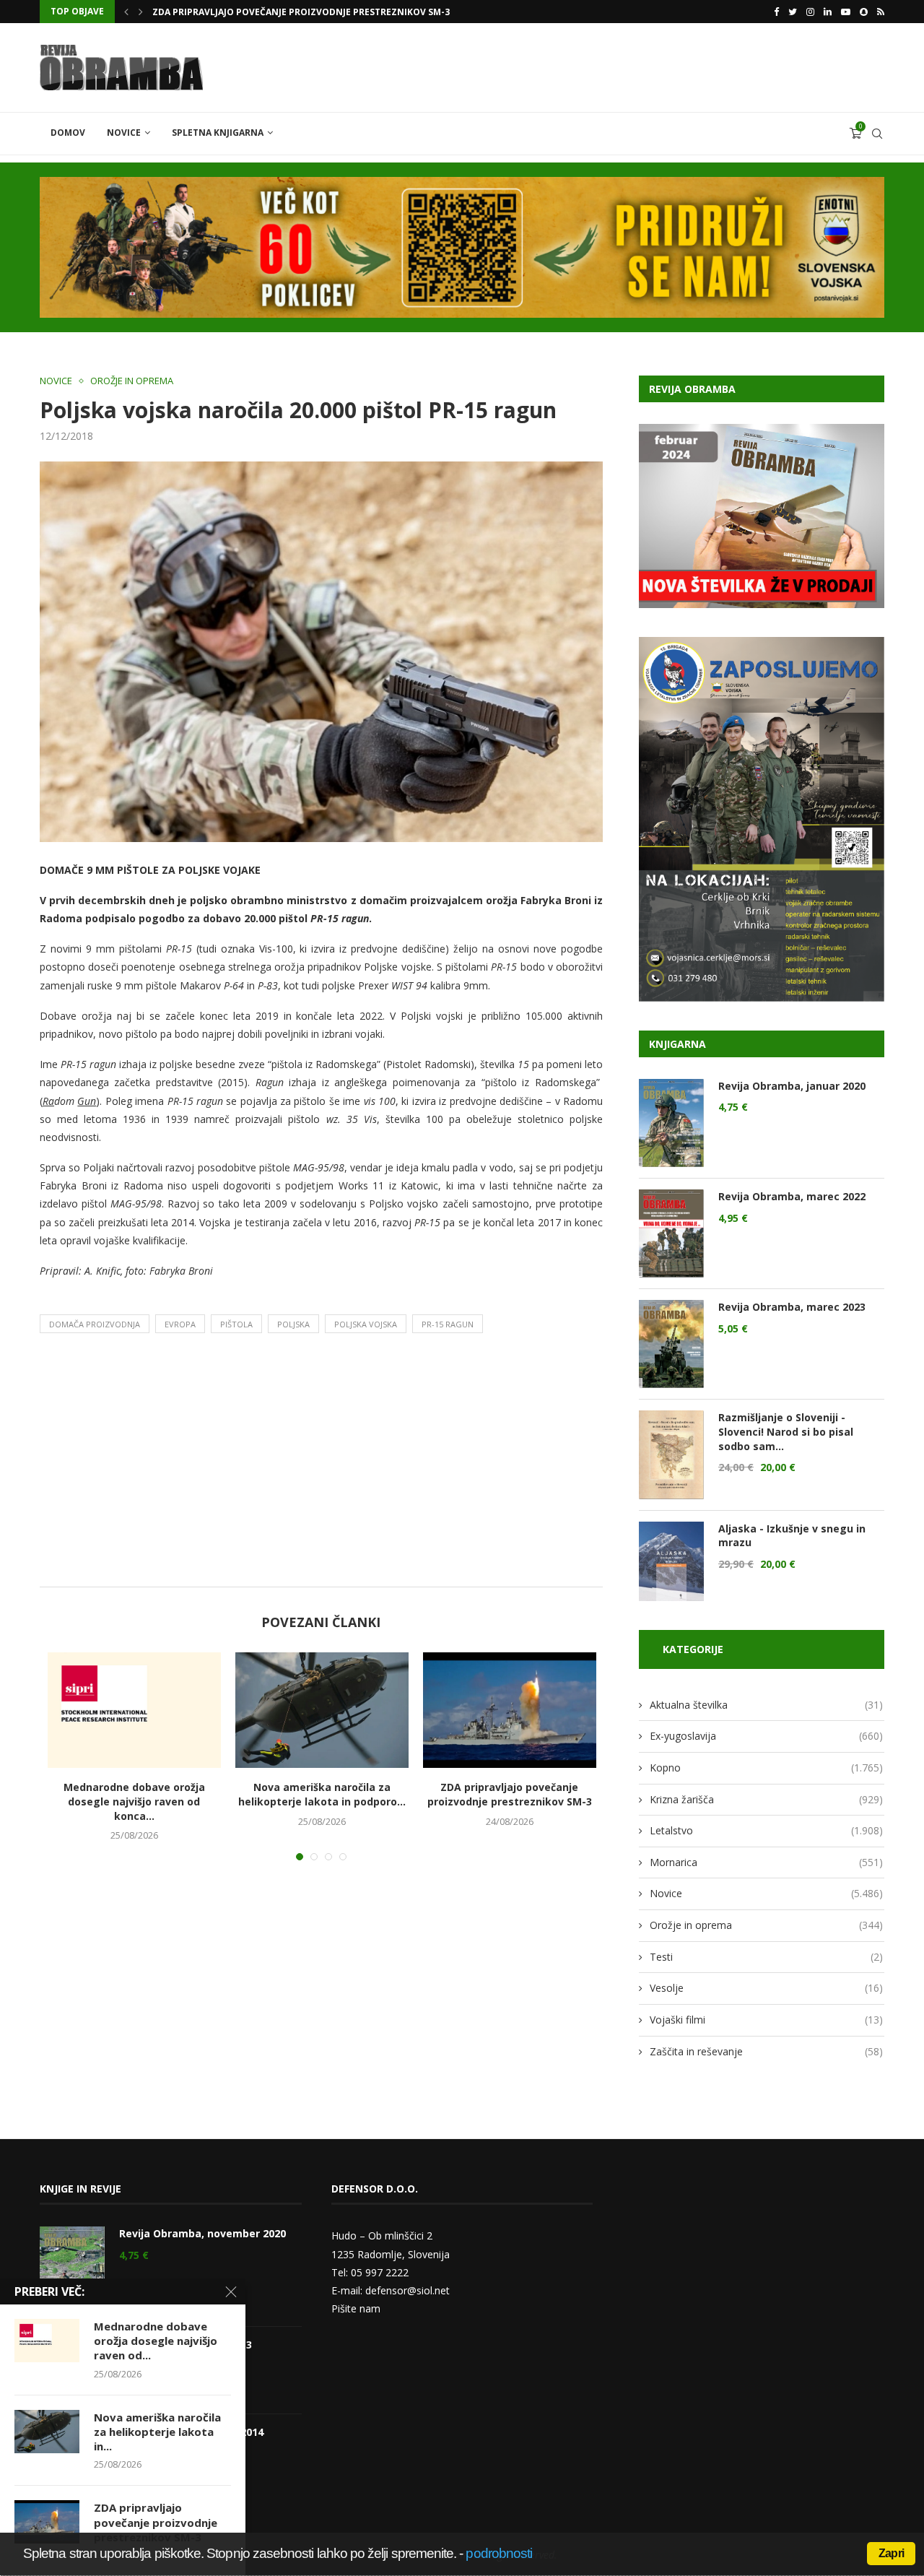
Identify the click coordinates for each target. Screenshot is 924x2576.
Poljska (293, 1324)
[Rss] (881, 12)
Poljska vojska (366, 1324)
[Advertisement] (321, 1464)
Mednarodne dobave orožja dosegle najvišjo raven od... (156, 2341)
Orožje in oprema (132, 381)
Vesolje (766, 1988)
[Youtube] (846, 12)
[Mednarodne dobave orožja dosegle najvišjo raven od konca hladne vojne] (134, 1710)
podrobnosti (499, 2553)
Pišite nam (356, 2308)
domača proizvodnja (95, 1324)
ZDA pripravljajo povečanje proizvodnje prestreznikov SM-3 (510, 1794)
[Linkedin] (828, 12)
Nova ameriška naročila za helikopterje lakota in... (157, 2432)
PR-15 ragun (448, 1324)
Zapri (891, 2553)
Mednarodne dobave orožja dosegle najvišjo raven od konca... (134, 1801)
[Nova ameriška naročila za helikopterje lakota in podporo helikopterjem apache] (322, 1710)
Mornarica (766, 1862)
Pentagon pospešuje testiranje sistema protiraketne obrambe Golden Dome (341, 12)
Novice (124, 133)
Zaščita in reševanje (766, 2051)
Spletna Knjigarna (218, 133)
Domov (68, 133)
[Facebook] (776, 12)
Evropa (180, 1324)
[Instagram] (810, 12)
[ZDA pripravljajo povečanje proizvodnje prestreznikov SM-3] (510, 1710)
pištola (236, 1324)
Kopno (766, 1768)
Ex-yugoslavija (766, 1736)
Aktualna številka (766, 1705)
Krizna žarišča (766, 1799)
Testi (766, 1957)
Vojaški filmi (766, 2020)
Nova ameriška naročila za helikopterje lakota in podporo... (322, 1794)
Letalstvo (766, 1830)
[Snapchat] (864, 12)
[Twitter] (793, 12)
